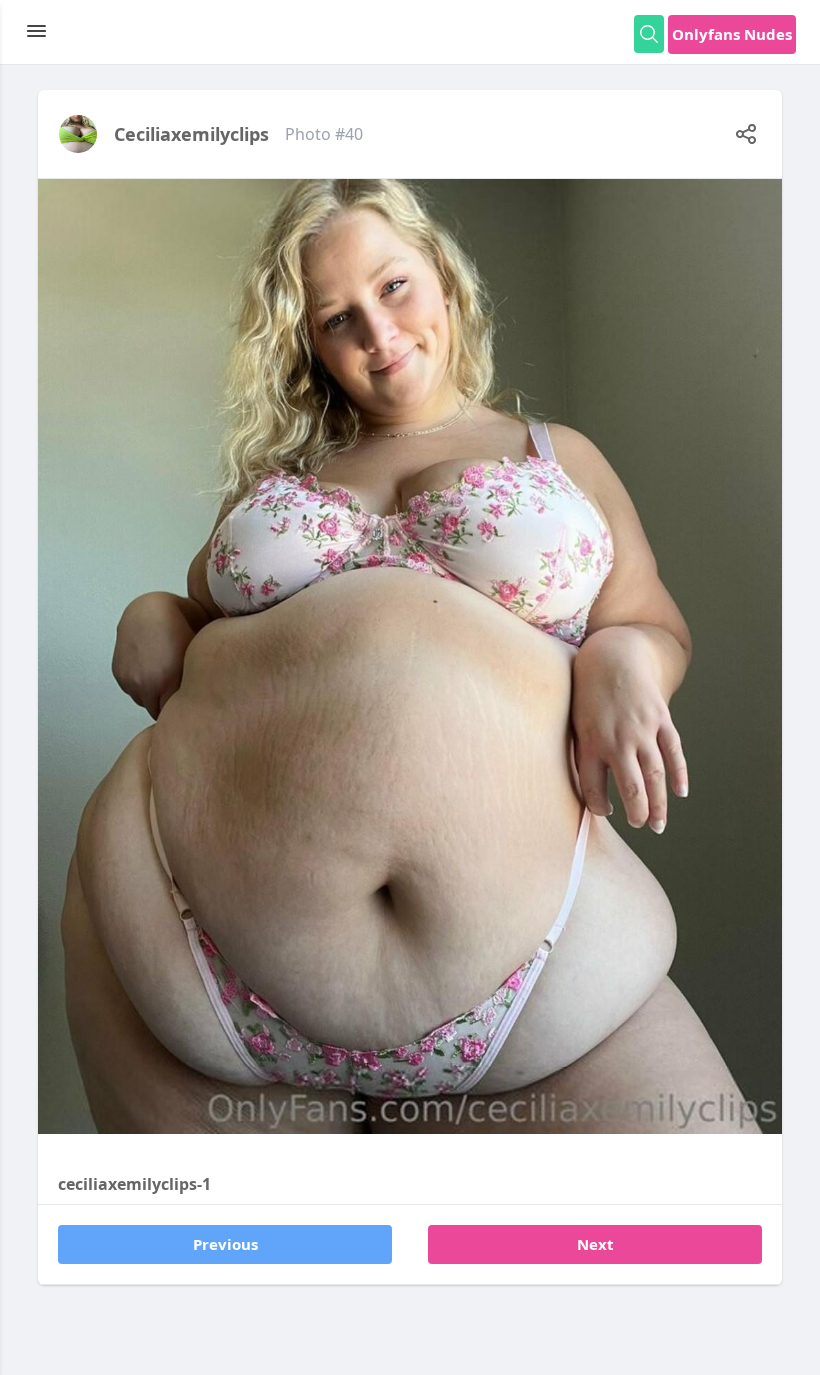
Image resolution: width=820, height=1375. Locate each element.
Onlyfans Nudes (732, 34)
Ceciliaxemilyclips (191, 134)
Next (595, 1244)
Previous (225, 1244)
